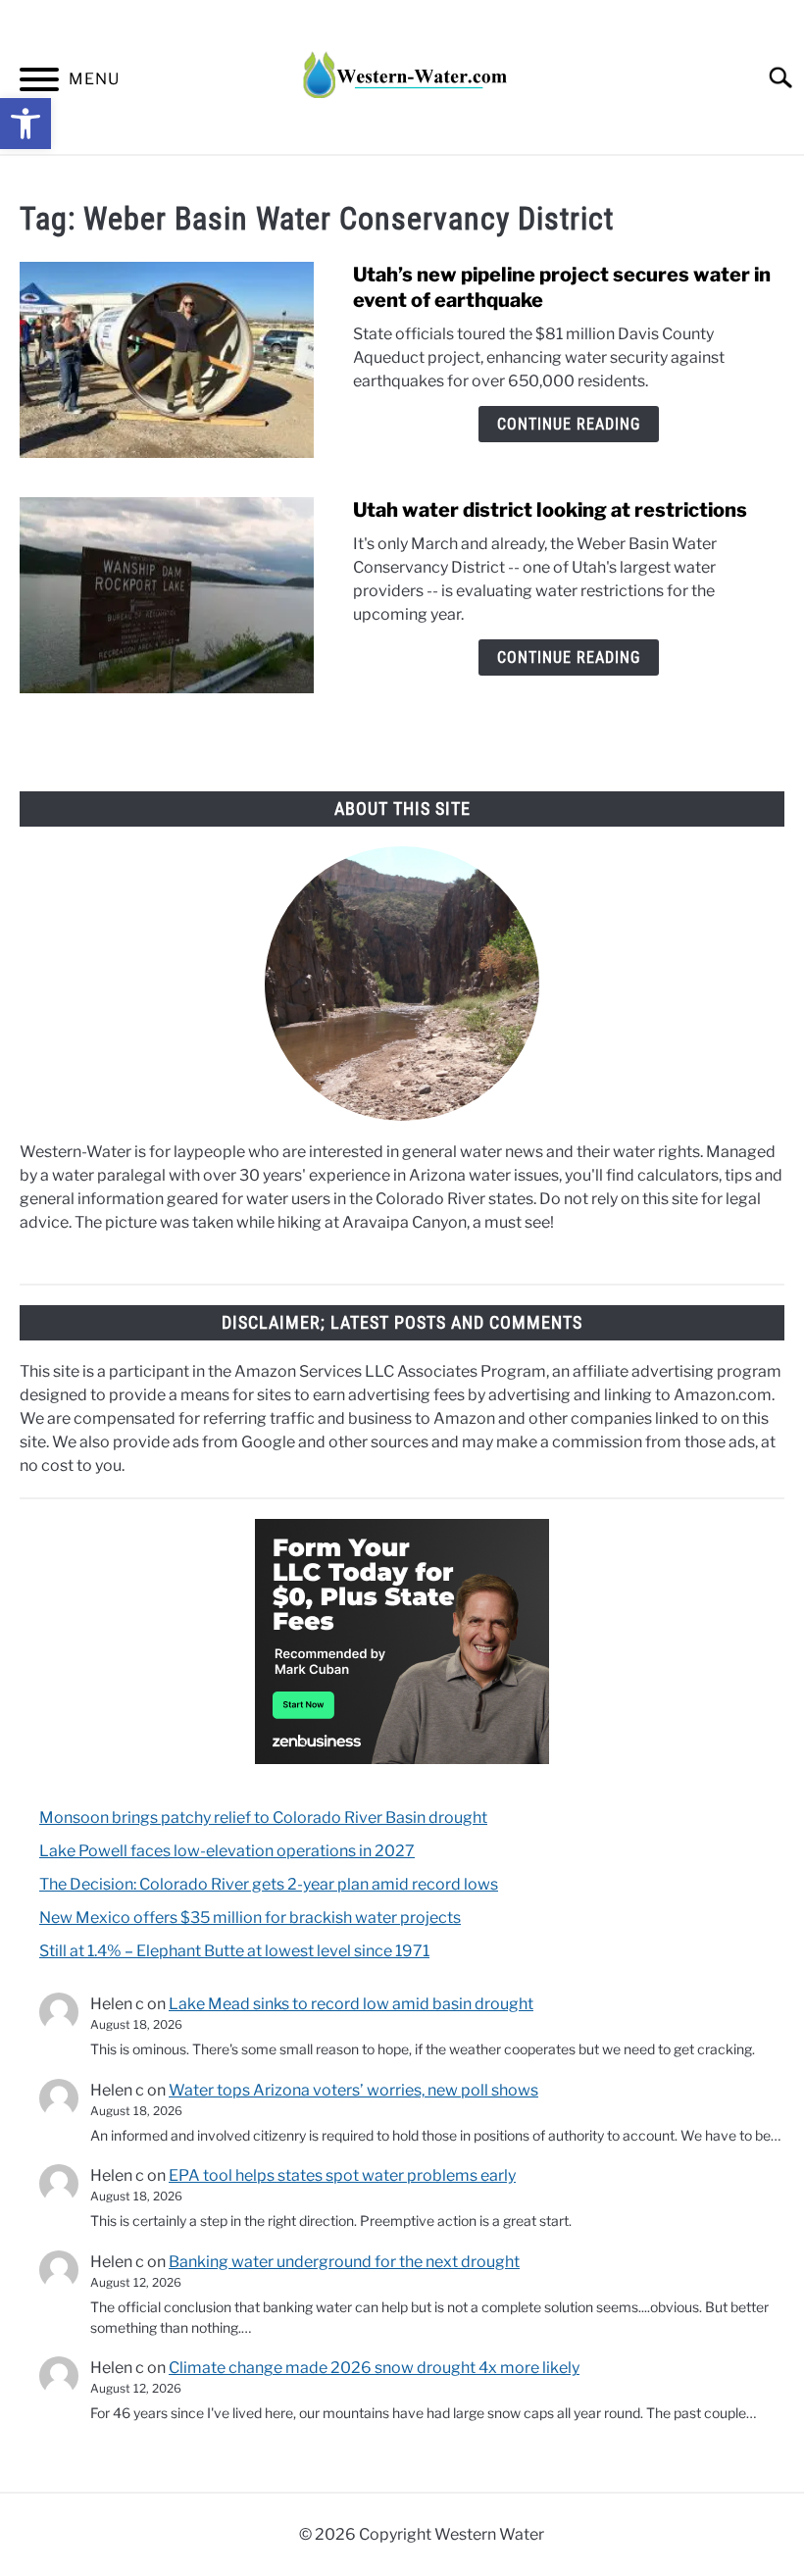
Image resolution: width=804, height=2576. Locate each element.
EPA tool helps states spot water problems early (342, 2175)
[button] (25, 124)
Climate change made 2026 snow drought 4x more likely (374, 2368)
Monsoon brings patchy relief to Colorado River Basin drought (263, 1818)
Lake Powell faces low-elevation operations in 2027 (227, 1851)
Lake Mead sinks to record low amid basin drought (351, 2004)
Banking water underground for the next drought (344, 2262)
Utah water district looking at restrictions (550, 510)
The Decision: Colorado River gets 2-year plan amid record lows (269, 1884)
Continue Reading (569, 424)
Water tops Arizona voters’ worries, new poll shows (353, 2090)
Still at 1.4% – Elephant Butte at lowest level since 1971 (234, 1951)
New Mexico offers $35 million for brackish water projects (250, 1918)
